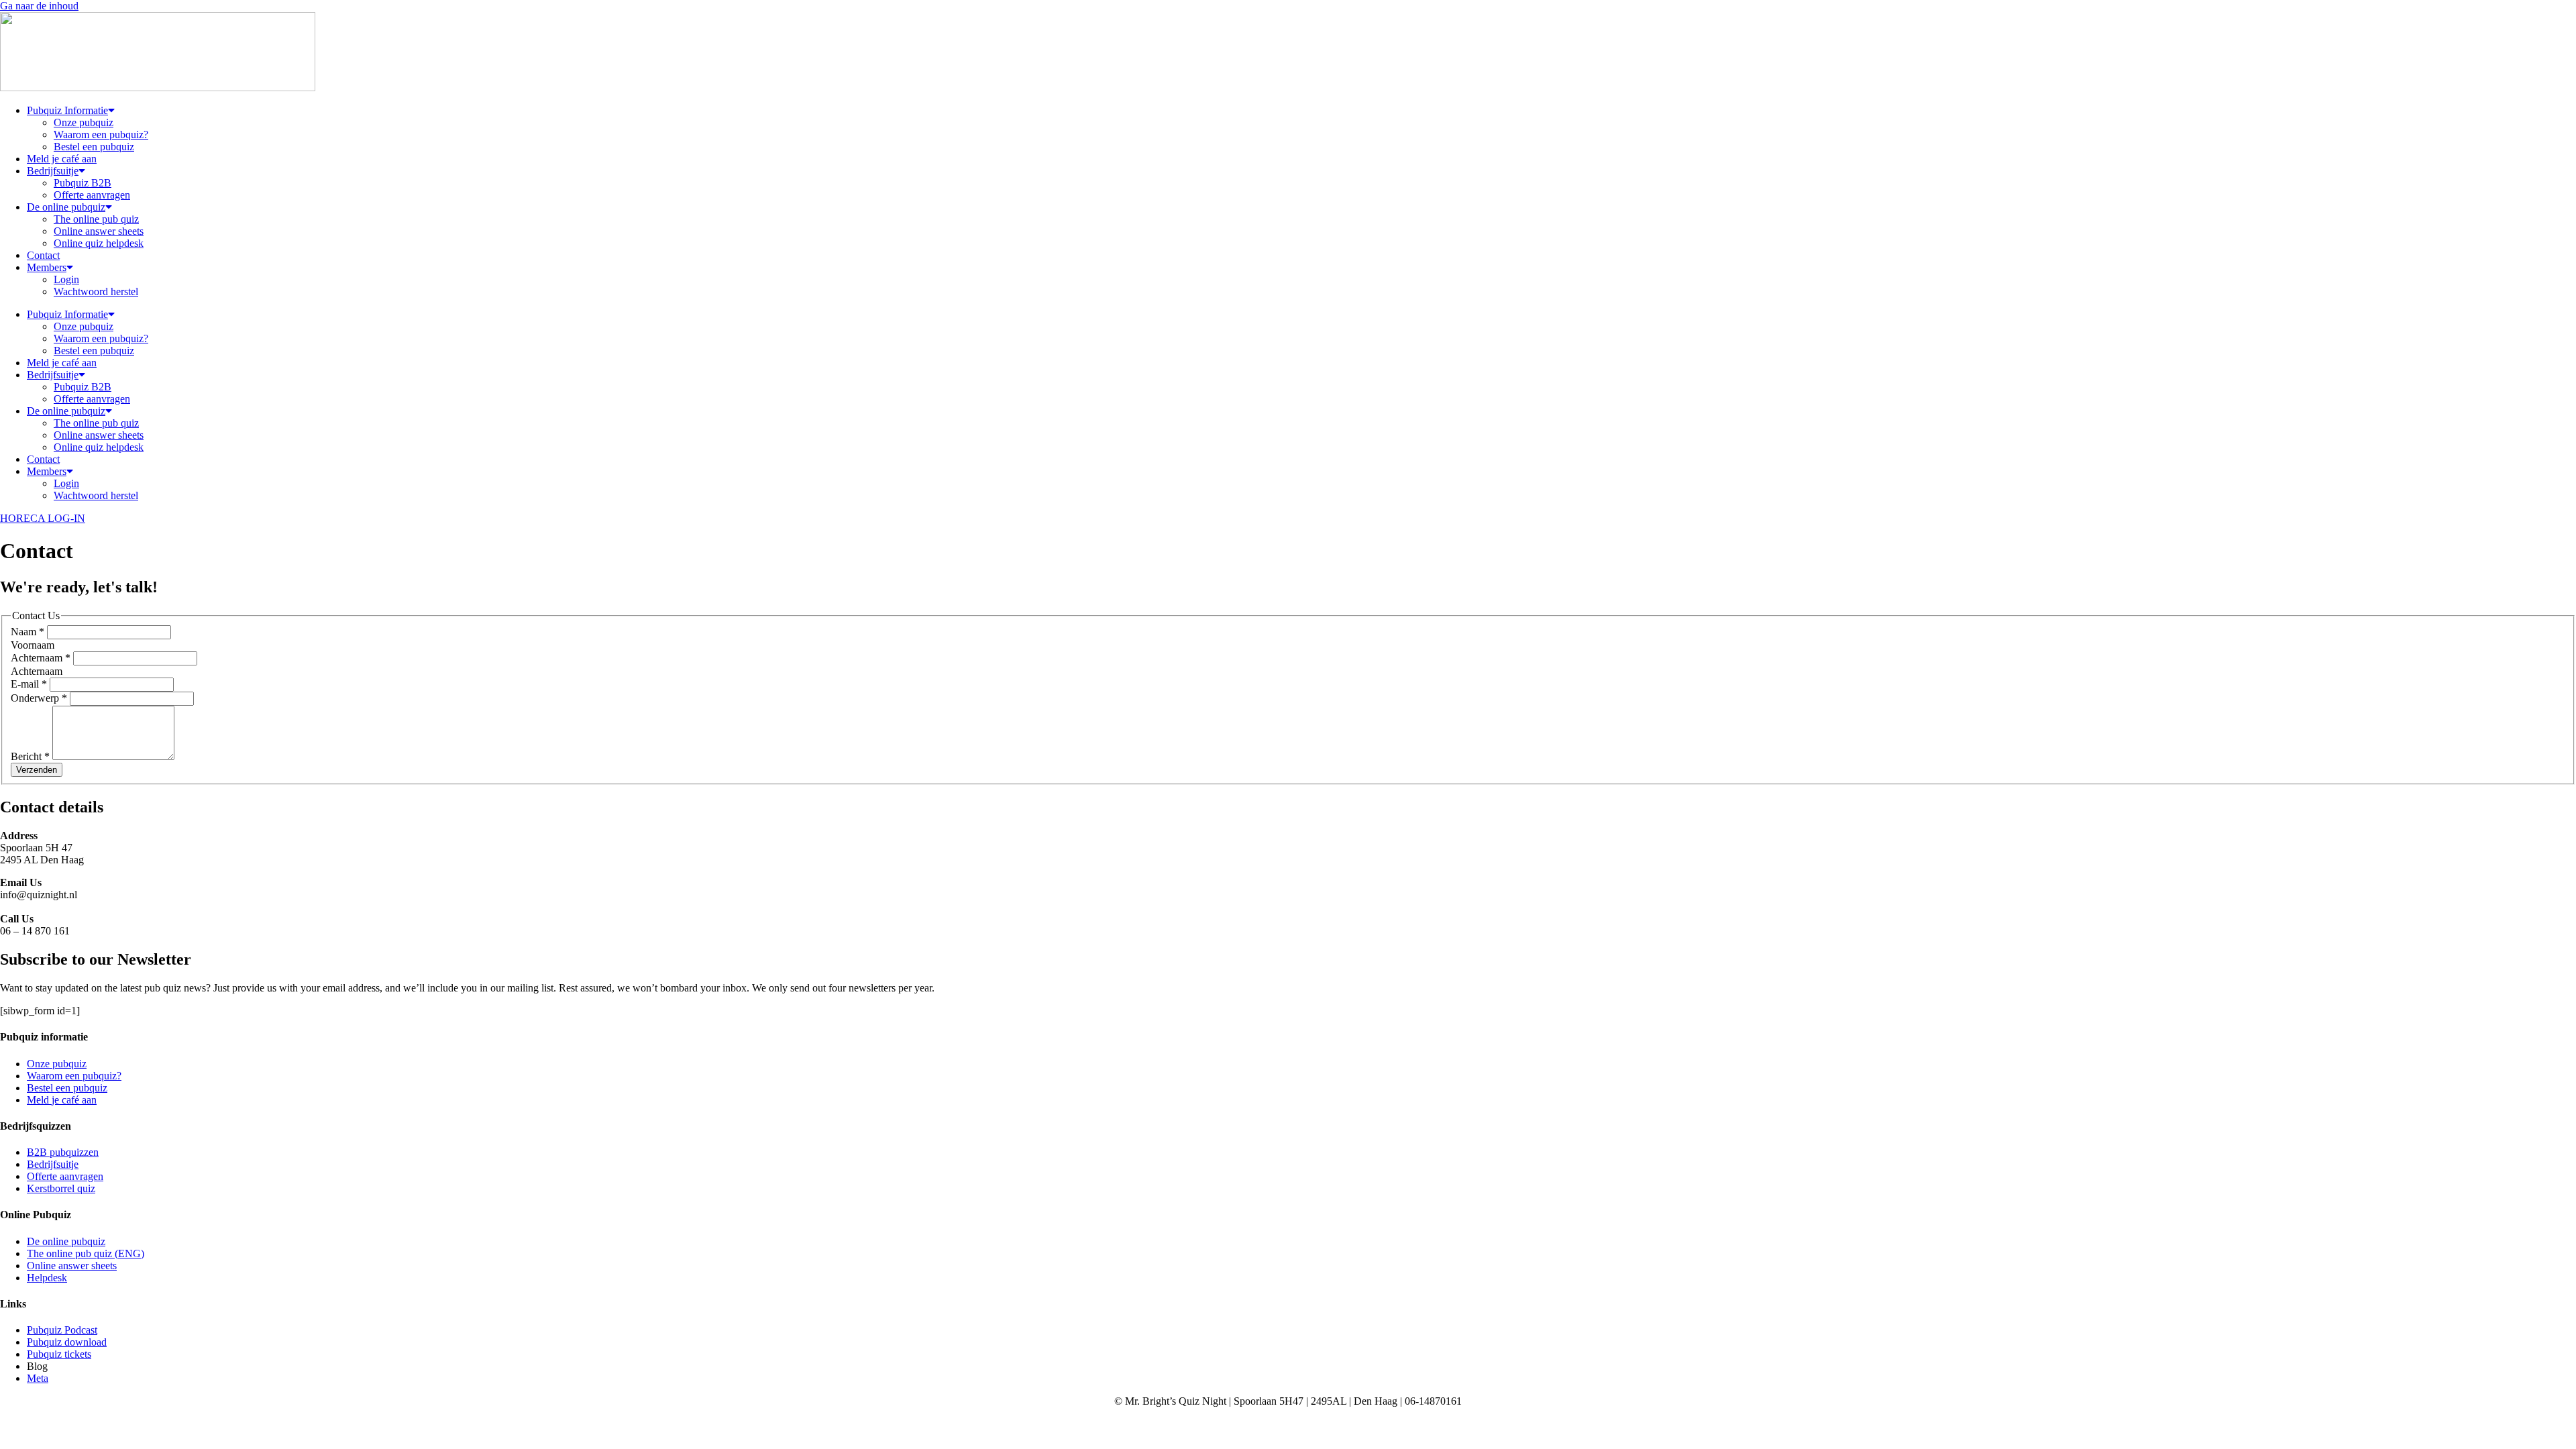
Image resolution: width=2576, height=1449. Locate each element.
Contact (43, 255)
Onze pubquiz (84, 122)
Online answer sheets (99, 231)
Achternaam (41, 658)
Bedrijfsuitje (53, 171)
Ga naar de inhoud (39, 6)
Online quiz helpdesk (99, 243)
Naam (28, 632)
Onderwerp (39, 698)
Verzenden (37, 770)
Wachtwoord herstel (96, 291)
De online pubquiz (66, 207)
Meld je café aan (62, 159)
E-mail (29, 684)
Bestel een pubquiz (94, 147)
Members (47, 267)
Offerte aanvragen (92, 195)
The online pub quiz (96, 219)
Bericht (30, 756)
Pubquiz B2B (83, 183)
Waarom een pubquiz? (101, 135)
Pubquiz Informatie (67, 110)
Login (66, 279)
